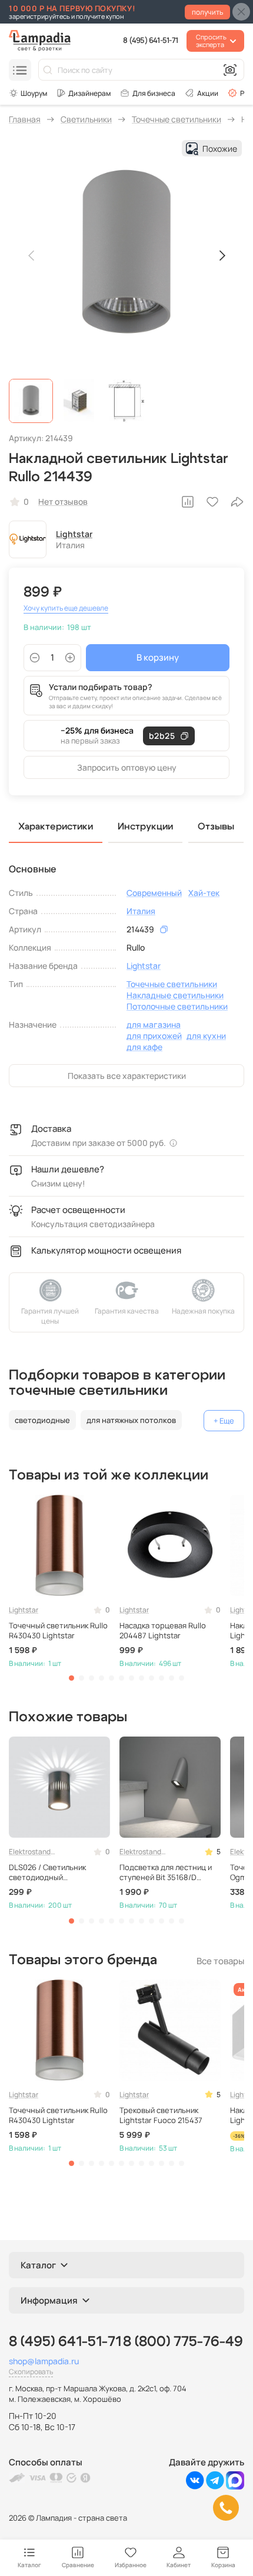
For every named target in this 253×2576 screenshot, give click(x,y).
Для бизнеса (154, 93)
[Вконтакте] (195, 2486)
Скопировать (31, 2372)
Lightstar (74, 534)
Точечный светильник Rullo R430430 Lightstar (58, 1631)
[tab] (71, 1678)
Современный (154, 893)
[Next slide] (221, 255)
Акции (208, 93)
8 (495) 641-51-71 (150, 40)
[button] (31, 401)
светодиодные (42, 1420)
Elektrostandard (32, 1852)
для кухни (206, 1036)
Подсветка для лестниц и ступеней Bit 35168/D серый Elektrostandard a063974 (166, 1872)
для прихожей (154, 1036)
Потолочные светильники (177, 1006)
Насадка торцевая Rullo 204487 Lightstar (163, 1631)
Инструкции (145, 827)
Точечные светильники (172, 984)
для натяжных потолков (131, 1420)
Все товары (220, 1961)
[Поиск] (48, 70)
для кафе (144, 1047)
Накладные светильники (175, 995)
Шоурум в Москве (28, 93)
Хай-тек (204, 893)
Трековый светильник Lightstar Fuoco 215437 (161, 2115)
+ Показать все (224, 1421)
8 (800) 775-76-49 (183, 2342)
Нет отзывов (63, 501)
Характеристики (56, 827)
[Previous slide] (32, 255)
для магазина (154, 1024)
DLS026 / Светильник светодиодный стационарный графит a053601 (49, 1872)
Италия (141, 911)
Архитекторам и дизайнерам (84, 93)
